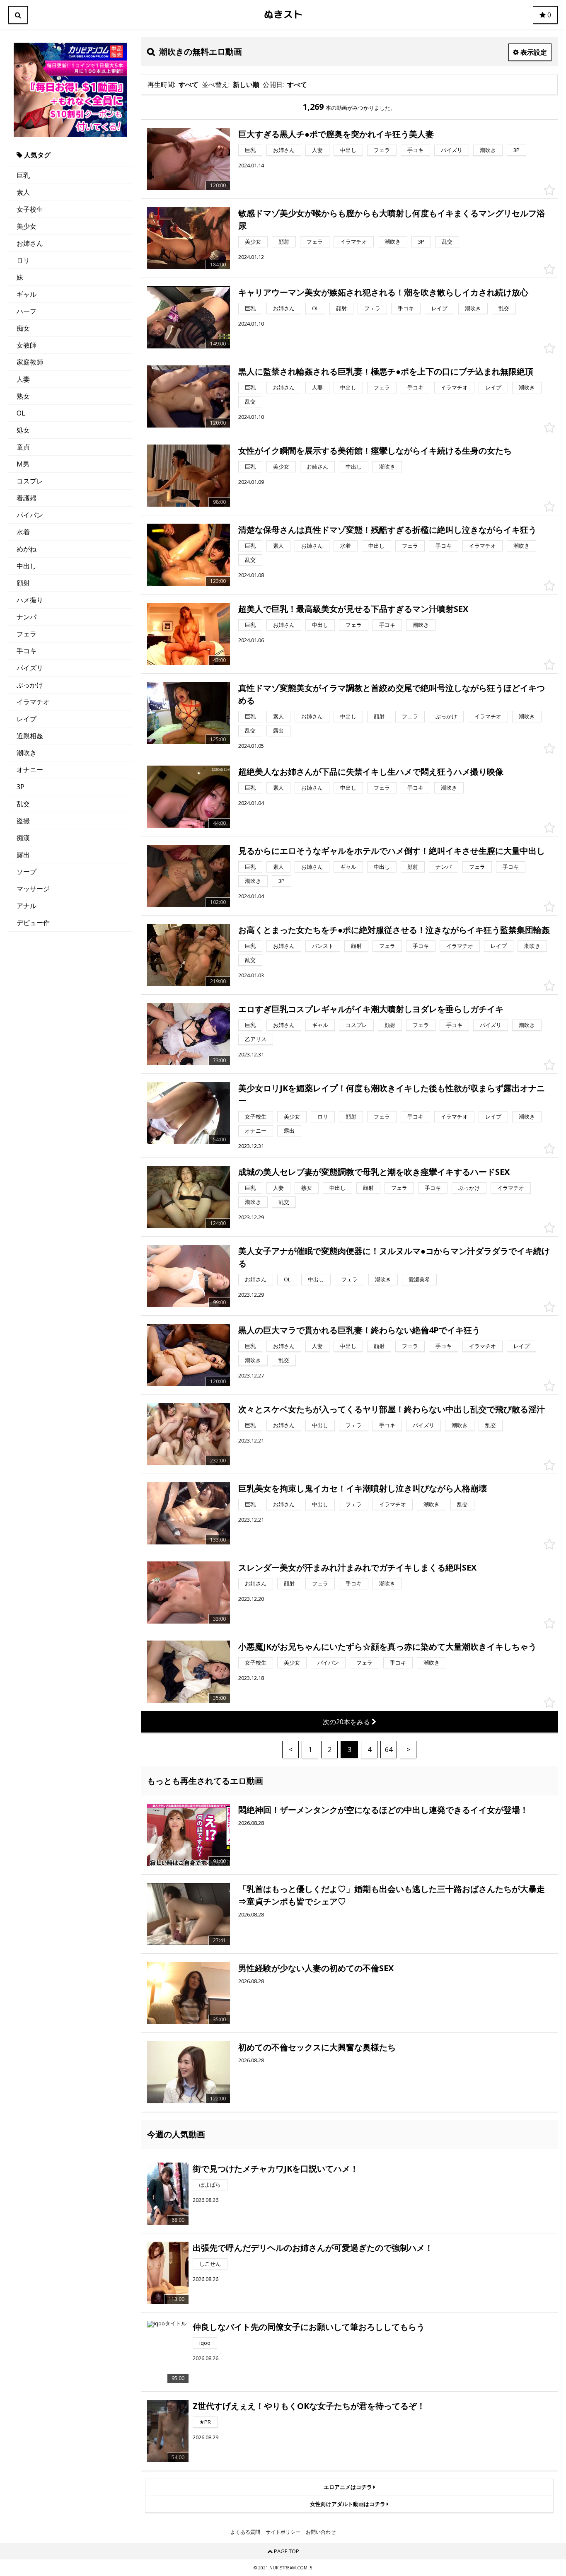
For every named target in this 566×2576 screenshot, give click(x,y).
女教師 (27, 345)
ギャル (27, 294)
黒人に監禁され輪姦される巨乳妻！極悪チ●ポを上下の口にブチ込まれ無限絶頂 (386, 371)
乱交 (23, 804)
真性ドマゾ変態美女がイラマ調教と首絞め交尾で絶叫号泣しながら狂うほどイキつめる (392, 694)
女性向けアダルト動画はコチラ (348, 2504)
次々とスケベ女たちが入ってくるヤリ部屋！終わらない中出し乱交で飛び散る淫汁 (392, 1409)
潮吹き (27, 753)
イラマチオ (33, 702)
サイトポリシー (283, 2532)
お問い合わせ (321, 2532)
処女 (23, 430)
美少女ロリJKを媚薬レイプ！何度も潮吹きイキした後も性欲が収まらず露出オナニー (392, 1094)
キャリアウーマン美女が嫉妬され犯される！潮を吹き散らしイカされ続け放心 (383, 292)
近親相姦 (30, 736)
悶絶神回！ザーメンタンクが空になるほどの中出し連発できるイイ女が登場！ (383, 1810)
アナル (27, 906)
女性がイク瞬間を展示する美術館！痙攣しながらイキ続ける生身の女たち (375, 451)
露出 (23, 855)
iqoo (205, 2343)
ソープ (27, 872)
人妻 (23, 379)
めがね (27, 549)
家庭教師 (30, 362)
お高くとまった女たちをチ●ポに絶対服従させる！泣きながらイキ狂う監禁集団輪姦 (394, 930)
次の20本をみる (347, 1722)
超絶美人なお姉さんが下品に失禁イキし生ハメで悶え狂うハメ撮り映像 (371, 772)
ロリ (23, 260)
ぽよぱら (210, 2185)
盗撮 (23, 821)
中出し (27, 566)
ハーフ (27, 311)
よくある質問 (245, 2532)
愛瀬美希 (419, 1279)
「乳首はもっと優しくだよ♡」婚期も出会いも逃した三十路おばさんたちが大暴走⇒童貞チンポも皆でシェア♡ (392, 1895)
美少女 (27, 226)
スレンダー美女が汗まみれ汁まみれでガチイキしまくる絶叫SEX (357, 1567)
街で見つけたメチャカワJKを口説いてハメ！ (276, 2169)
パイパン (30, 515)
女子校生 (30, 209)
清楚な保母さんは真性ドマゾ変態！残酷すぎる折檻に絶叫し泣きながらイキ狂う (387, 530)
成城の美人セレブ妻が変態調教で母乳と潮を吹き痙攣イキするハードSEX (374, 1172)
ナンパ (27, 617)
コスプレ (30, 481)
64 (389, 1750)
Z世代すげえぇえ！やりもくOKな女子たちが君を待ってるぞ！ (309, 2406)
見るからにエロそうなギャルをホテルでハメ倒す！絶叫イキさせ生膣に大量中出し (392, 851)
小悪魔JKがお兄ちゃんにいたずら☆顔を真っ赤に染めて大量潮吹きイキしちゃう (387, 1647)
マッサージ (33, 889)
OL (21, 413)
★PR (205, 2422)
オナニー (30, 770)
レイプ (27, 719)
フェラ (27, 634)
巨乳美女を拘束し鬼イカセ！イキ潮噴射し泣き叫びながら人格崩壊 (363, 1488)
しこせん (210, 2264)
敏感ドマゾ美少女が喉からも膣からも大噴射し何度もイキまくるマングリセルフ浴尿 (392, 219)
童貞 (23, 447)
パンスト (323, 946)
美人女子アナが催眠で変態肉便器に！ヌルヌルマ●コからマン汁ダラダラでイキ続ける (394, 1257)
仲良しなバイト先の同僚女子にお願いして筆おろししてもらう (309, 2327)
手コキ (27, 651)
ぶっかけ (30, 685)
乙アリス (256, 1039)
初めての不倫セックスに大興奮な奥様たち (317, 2047)
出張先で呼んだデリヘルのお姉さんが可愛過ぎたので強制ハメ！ (313, 2248)
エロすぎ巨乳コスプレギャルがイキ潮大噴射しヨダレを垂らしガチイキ (371, 1009)
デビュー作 (33, 923)
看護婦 (27, 498)
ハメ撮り (30, 600)
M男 (23, 464)
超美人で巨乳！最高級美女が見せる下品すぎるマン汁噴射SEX (353, 609)
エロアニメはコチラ (348, 2487)
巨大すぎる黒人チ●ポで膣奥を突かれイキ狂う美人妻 (336, 134)
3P (21, 787)
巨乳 (23, 175)
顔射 (23, 583)
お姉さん (30, 243)
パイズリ (30, 668)
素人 (23, 192)
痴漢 (23, 838)
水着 (23, 532)
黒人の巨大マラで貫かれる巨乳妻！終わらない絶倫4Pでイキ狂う (359, 1330)
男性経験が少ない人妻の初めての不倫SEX (316, 1968)
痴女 (23, 328)
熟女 (23, 396)
